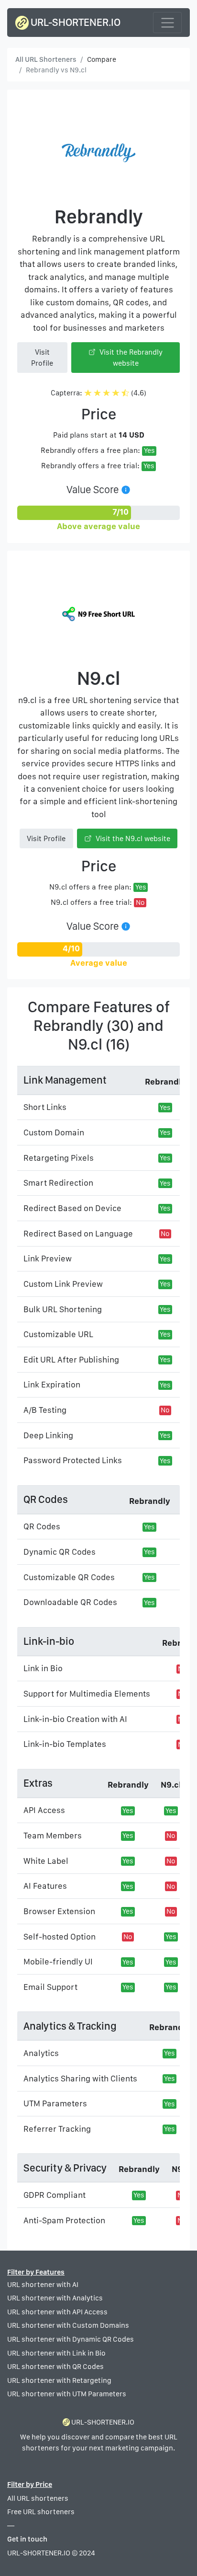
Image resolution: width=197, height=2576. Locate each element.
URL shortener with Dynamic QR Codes (71, 2339)
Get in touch (27, 2539)
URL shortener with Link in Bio (56, 2353)
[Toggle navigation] (167, 22)
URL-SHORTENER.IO (75, 22)
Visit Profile (42, 358)
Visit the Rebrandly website (130, 358)
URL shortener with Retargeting (59, 2380)
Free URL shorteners (41, 2512)
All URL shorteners (38, 2498)
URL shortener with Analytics (55, 2298)
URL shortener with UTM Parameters (67, 2394)
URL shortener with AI (43, 2285)
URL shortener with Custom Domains (68, 2325)
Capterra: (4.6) (98, 393)
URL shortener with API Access (57, 2312)
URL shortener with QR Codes (55, 2367)
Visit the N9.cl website (132, 838)
